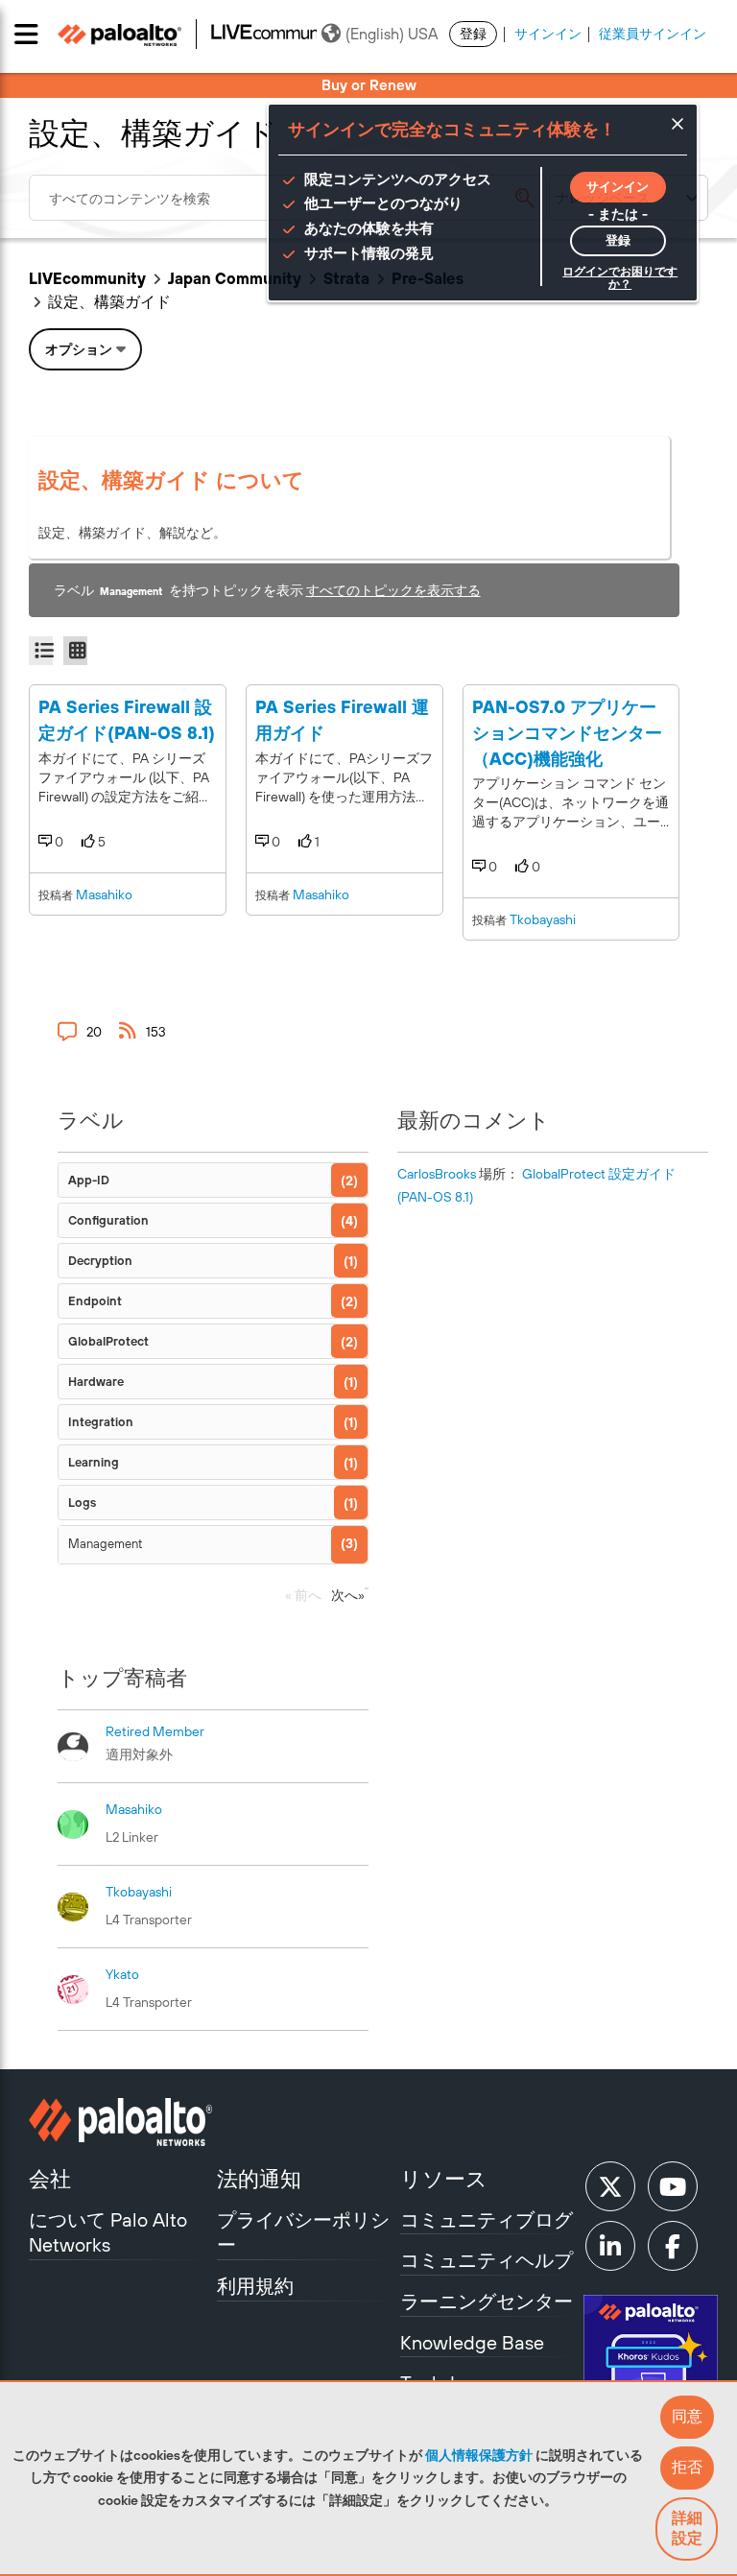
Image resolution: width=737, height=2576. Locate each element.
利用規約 (255, 2286)
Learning (94, 1462)
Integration (101, 1422)
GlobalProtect (108, 1341)
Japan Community (235, 278)
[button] (687, 2417)
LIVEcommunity (87, 278)
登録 (473, 34)
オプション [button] (79, 349)
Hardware (96, 1382)
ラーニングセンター (487, 2301)
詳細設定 (687, 2528)
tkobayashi (543, 919)
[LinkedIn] (610, 2246)
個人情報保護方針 (479, 2455)
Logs (82, 1503)
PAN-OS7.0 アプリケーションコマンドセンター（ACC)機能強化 (567, 732)
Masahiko (104, 894)
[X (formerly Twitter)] (610, 2186)
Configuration (108, 1220)
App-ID (89, 1180)
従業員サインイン (653, 34)
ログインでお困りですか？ (620, 278)
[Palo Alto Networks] (120, 2122)
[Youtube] (673, 2186)
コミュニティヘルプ (487, 2260)
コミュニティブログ (487, 2219)
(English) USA (392, 34)
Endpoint (95, 1301)
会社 (50, 2179)
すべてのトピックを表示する (393, 590)
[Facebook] (673, 2246)
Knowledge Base (472, 2342)
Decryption (100, 1261)
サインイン (548, 34)
